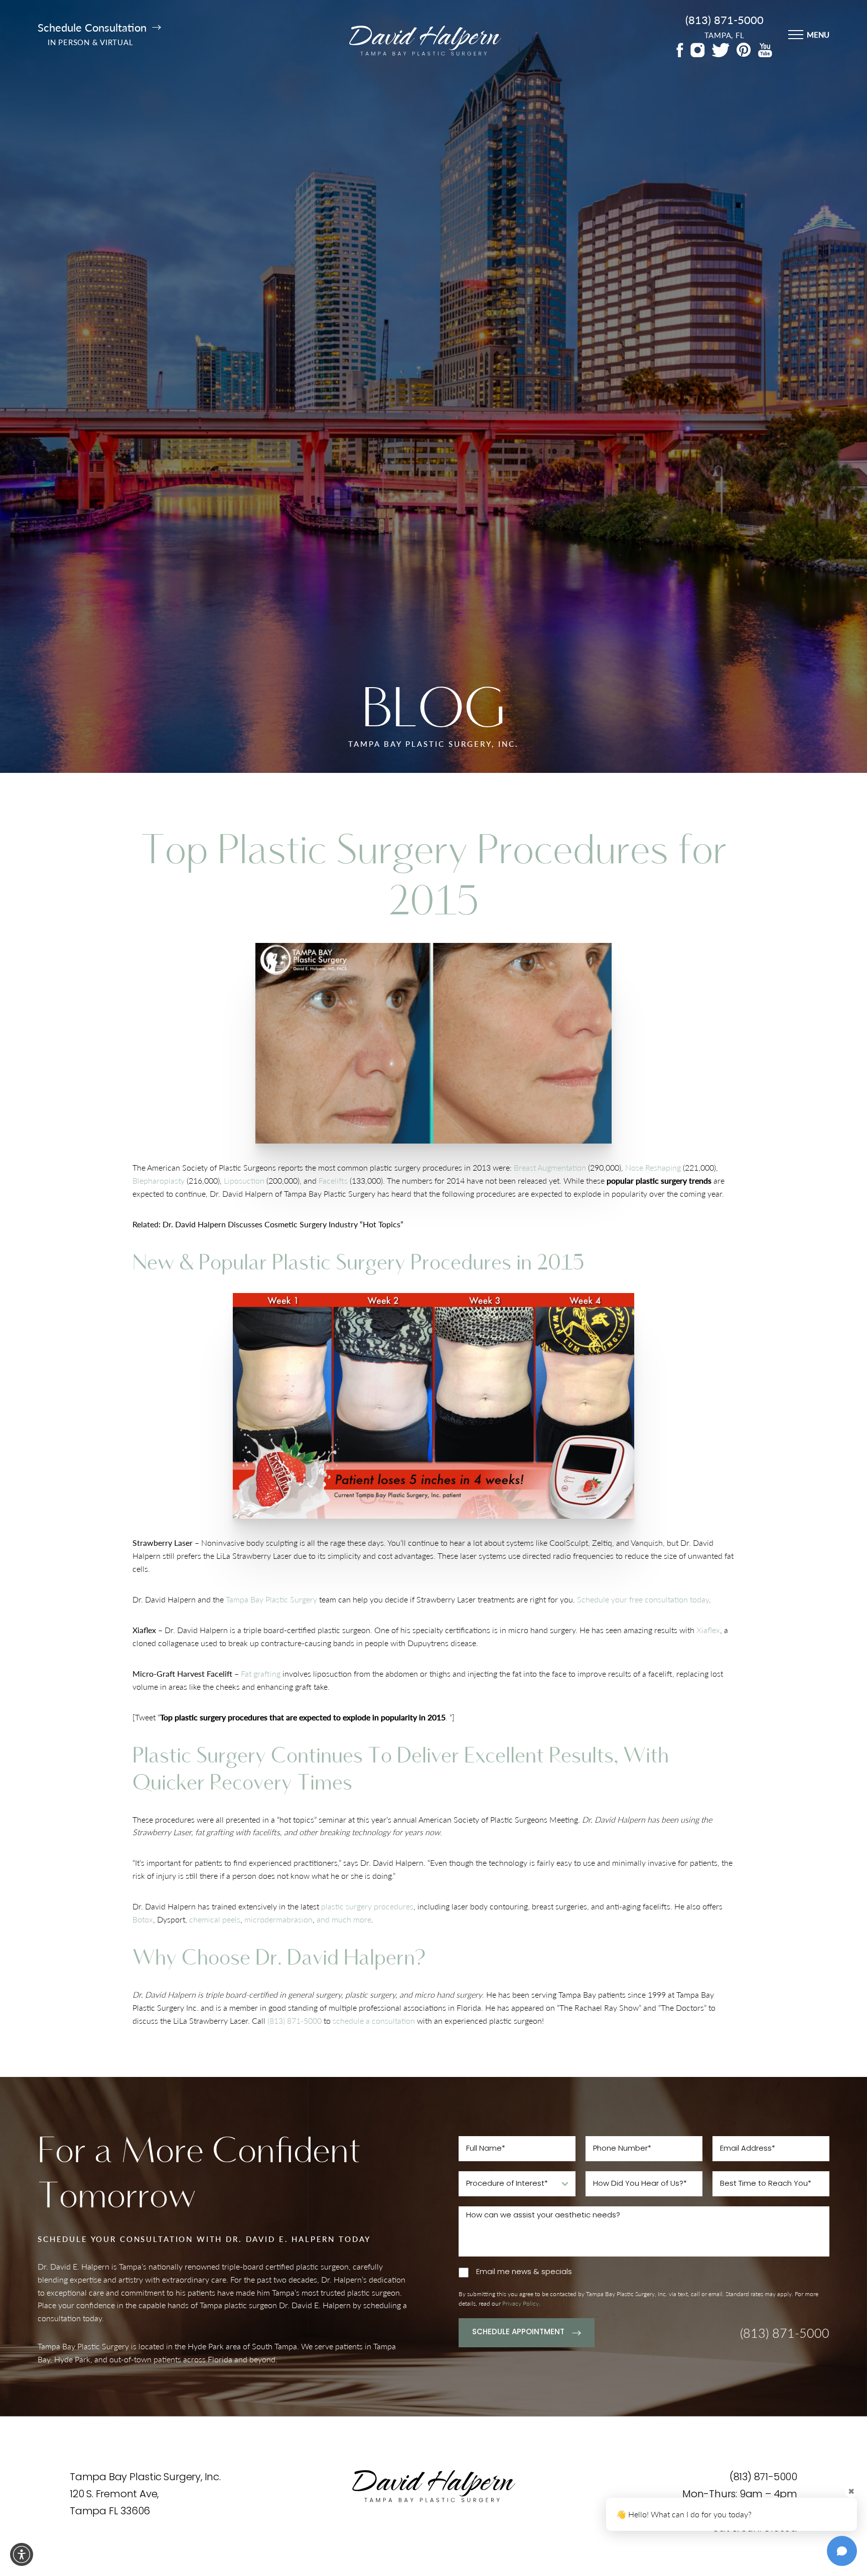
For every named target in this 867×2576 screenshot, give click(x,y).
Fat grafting (262, 1673)
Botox (143, 1919)
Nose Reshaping (653, 1167)
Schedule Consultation (92, 28)
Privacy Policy (521, 2303)
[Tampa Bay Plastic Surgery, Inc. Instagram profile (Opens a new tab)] (698, 50)
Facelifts (333, 1180)
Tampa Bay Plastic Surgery (271, 1599)
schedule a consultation (374, 2020)
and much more (344, 1919)
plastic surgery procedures (367, 1906)
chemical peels (215, 1919)
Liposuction (244, 1180)
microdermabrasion (278, 1919)
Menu (818, 34)
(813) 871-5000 (725, 20)
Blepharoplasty (159, 1180)
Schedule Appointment (518, 2332)
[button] (22, 2554)
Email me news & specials (524, 2272)
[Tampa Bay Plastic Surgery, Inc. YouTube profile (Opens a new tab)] (765, 50)
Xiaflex (708, 1630)
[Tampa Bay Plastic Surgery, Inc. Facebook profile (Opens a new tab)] (680, 50)
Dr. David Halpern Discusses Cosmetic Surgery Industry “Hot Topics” (283, 1224)
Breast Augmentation (550, 1167)
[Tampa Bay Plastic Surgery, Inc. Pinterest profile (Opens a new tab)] (744, 50)
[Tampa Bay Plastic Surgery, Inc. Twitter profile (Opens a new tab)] (721, 50)
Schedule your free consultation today (643, 1599)
